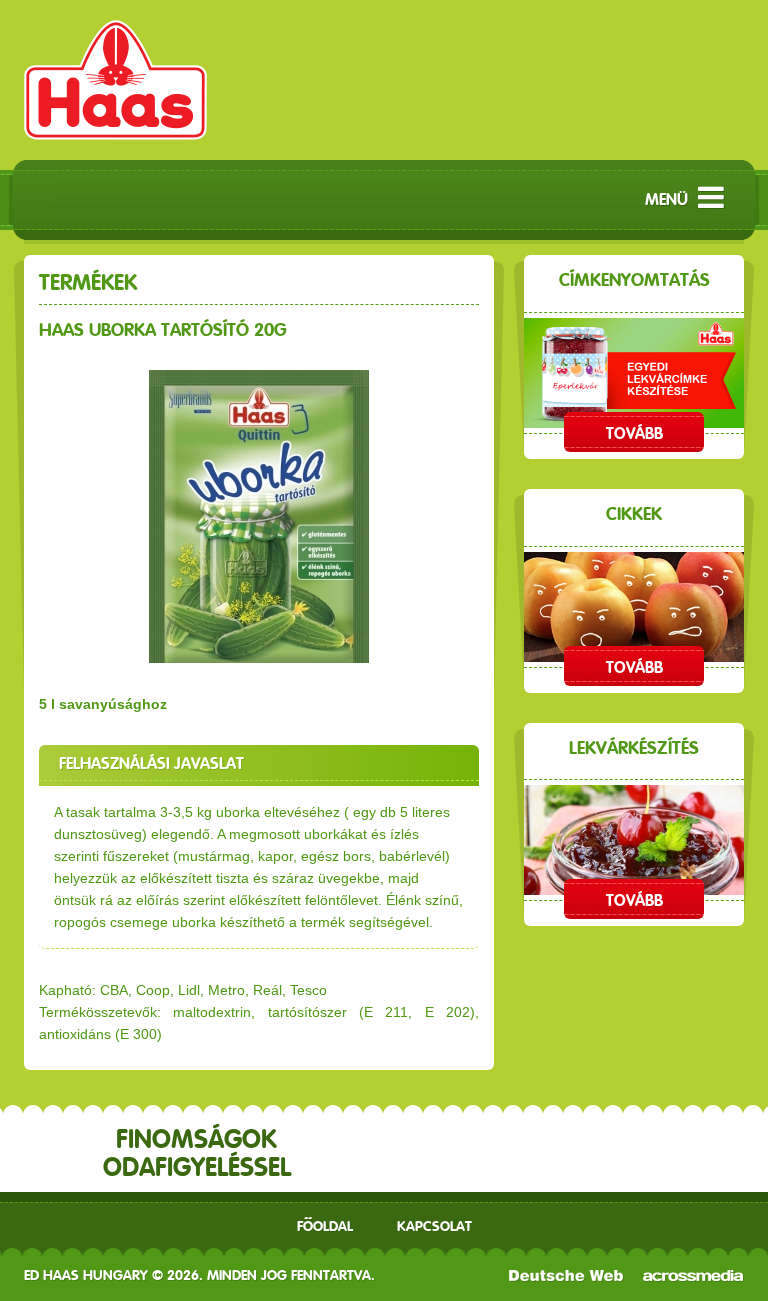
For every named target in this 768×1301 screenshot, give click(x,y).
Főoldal (325, 1226)
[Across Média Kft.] (693, 1275)
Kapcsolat (434, 1226)
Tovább (634, 433)
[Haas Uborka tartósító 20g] (259, 516)
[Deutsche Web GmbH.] (566, 1275)
